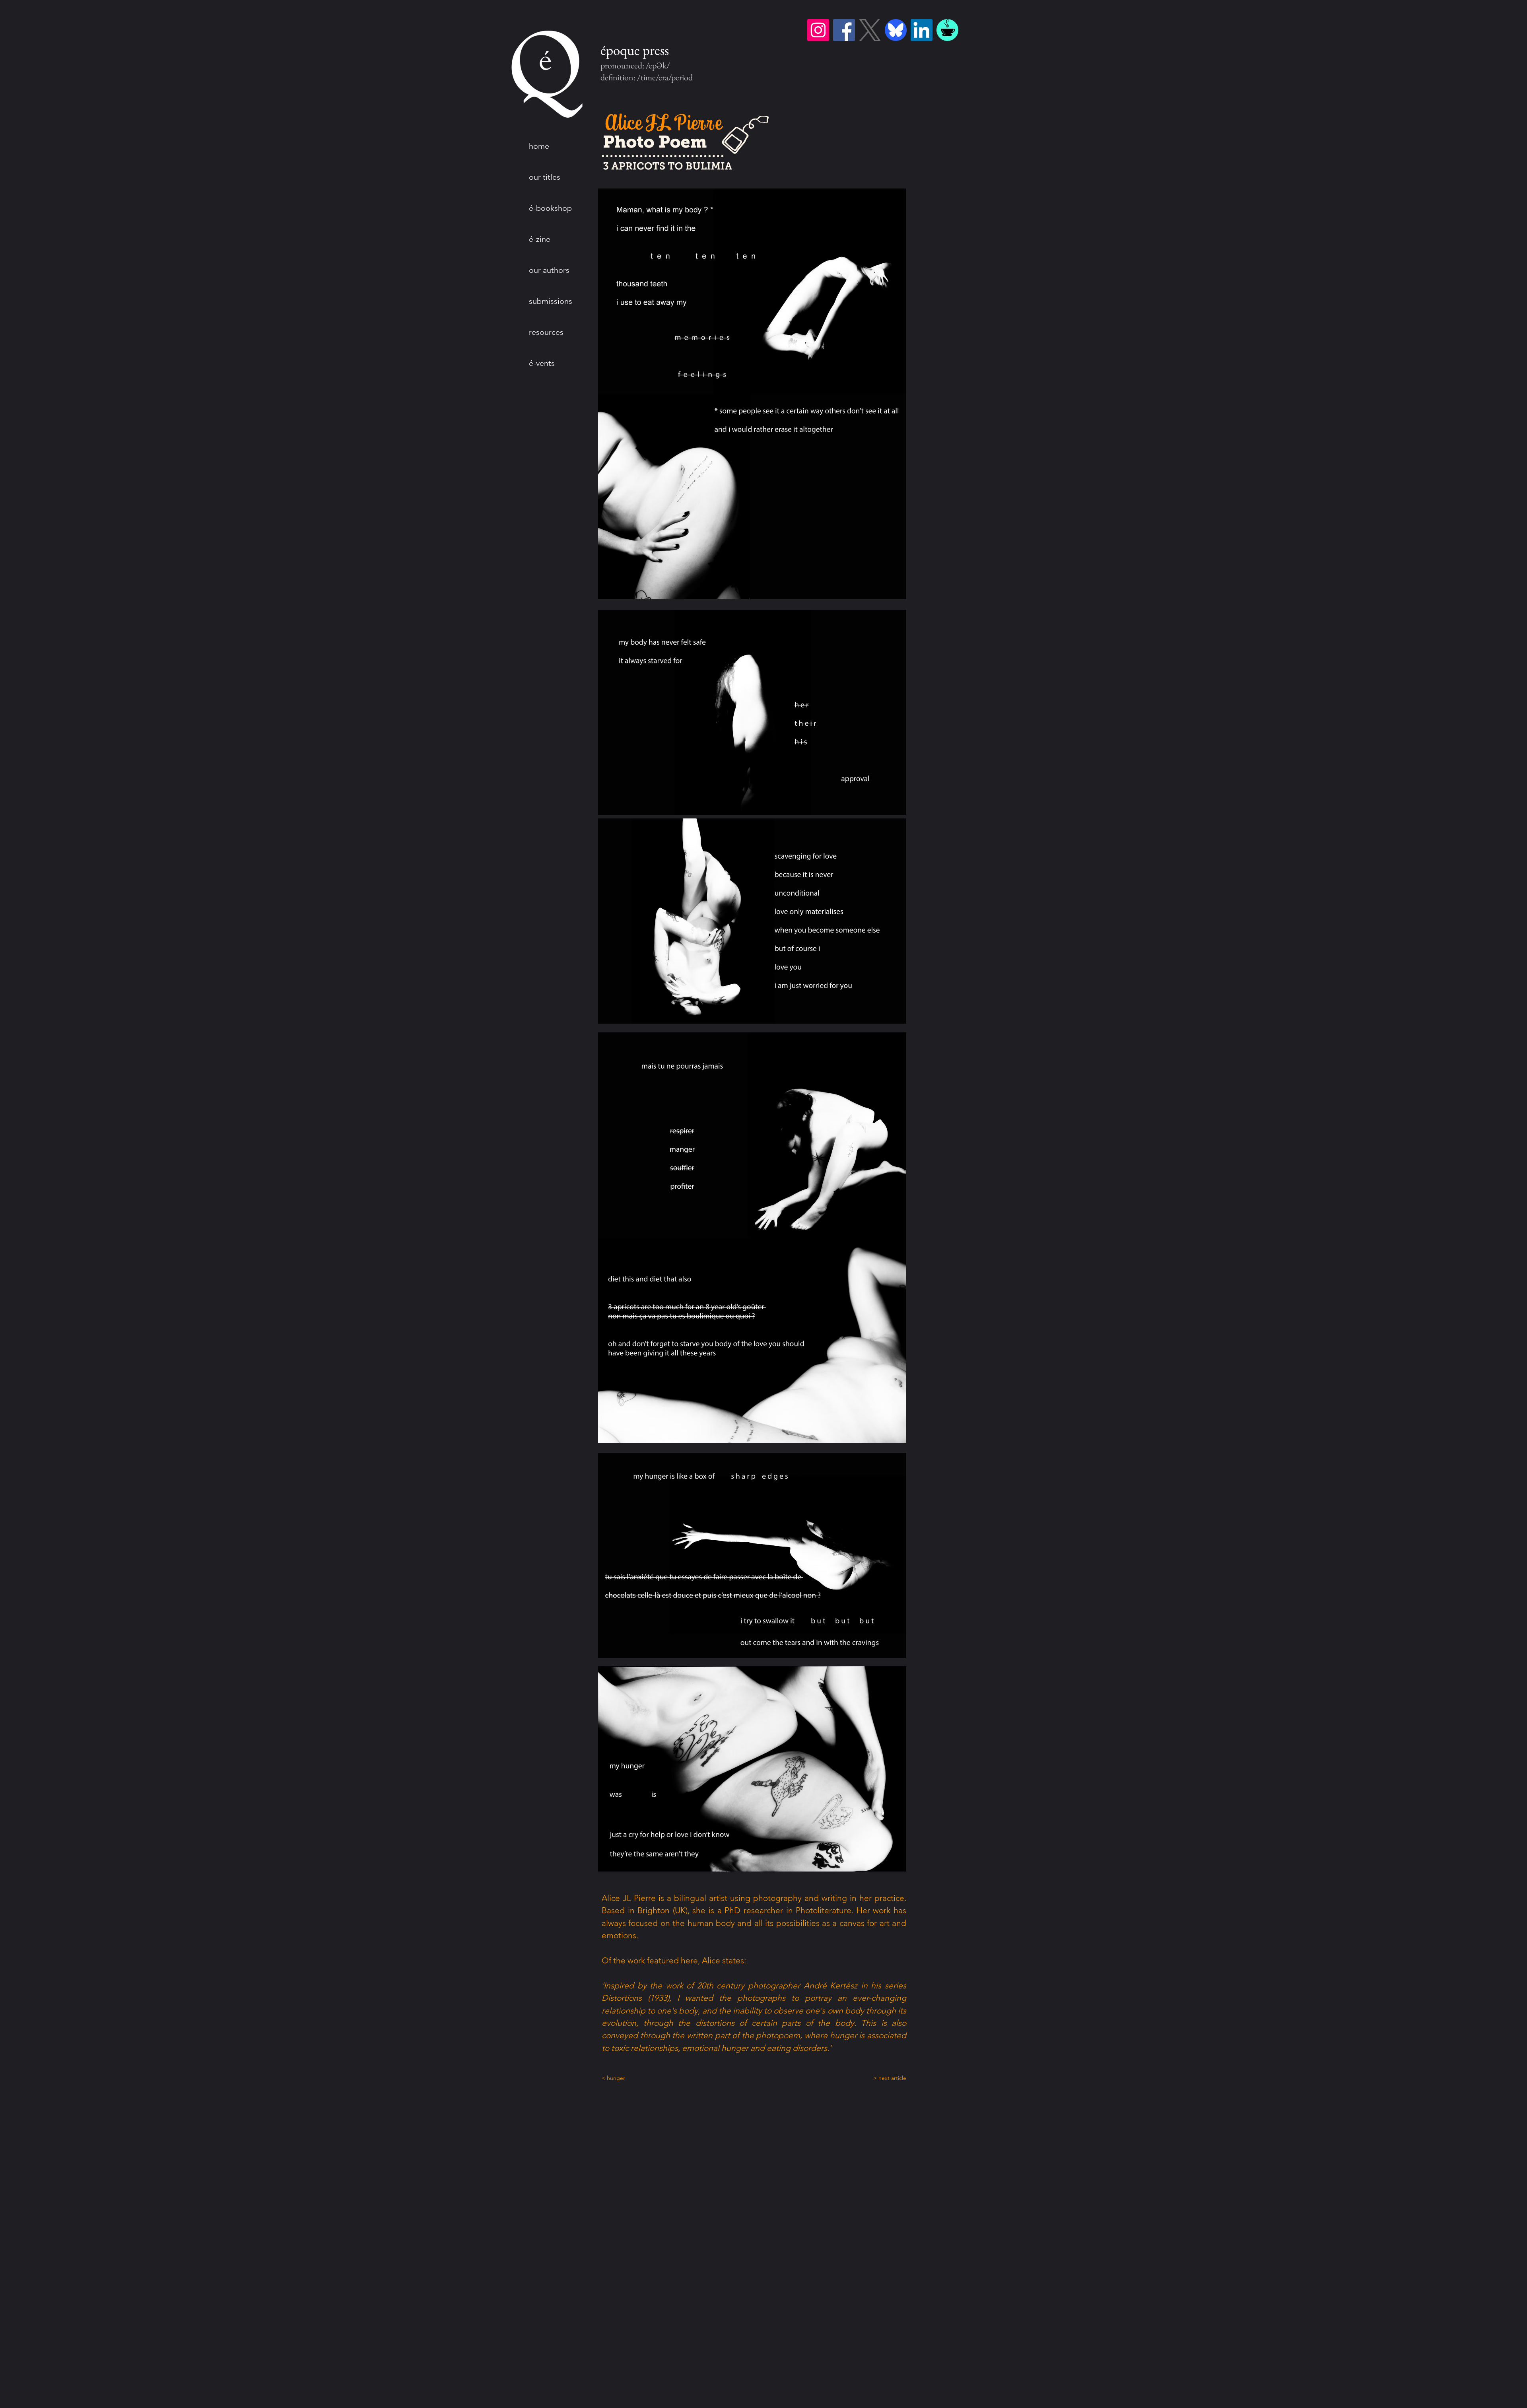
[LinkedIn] (922, 30)
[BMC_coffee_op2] (947, 30)
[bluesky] (896, 30)
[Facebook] (844, 30)
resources (546, 332)
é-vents (542, 363)
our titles (545, 177)
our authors (549, 270)
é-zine (540, 239)
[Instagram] (818, 30)
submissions (551, 301)
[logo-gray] (870, 30)
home (539, 146)
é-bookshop (550, 208)
